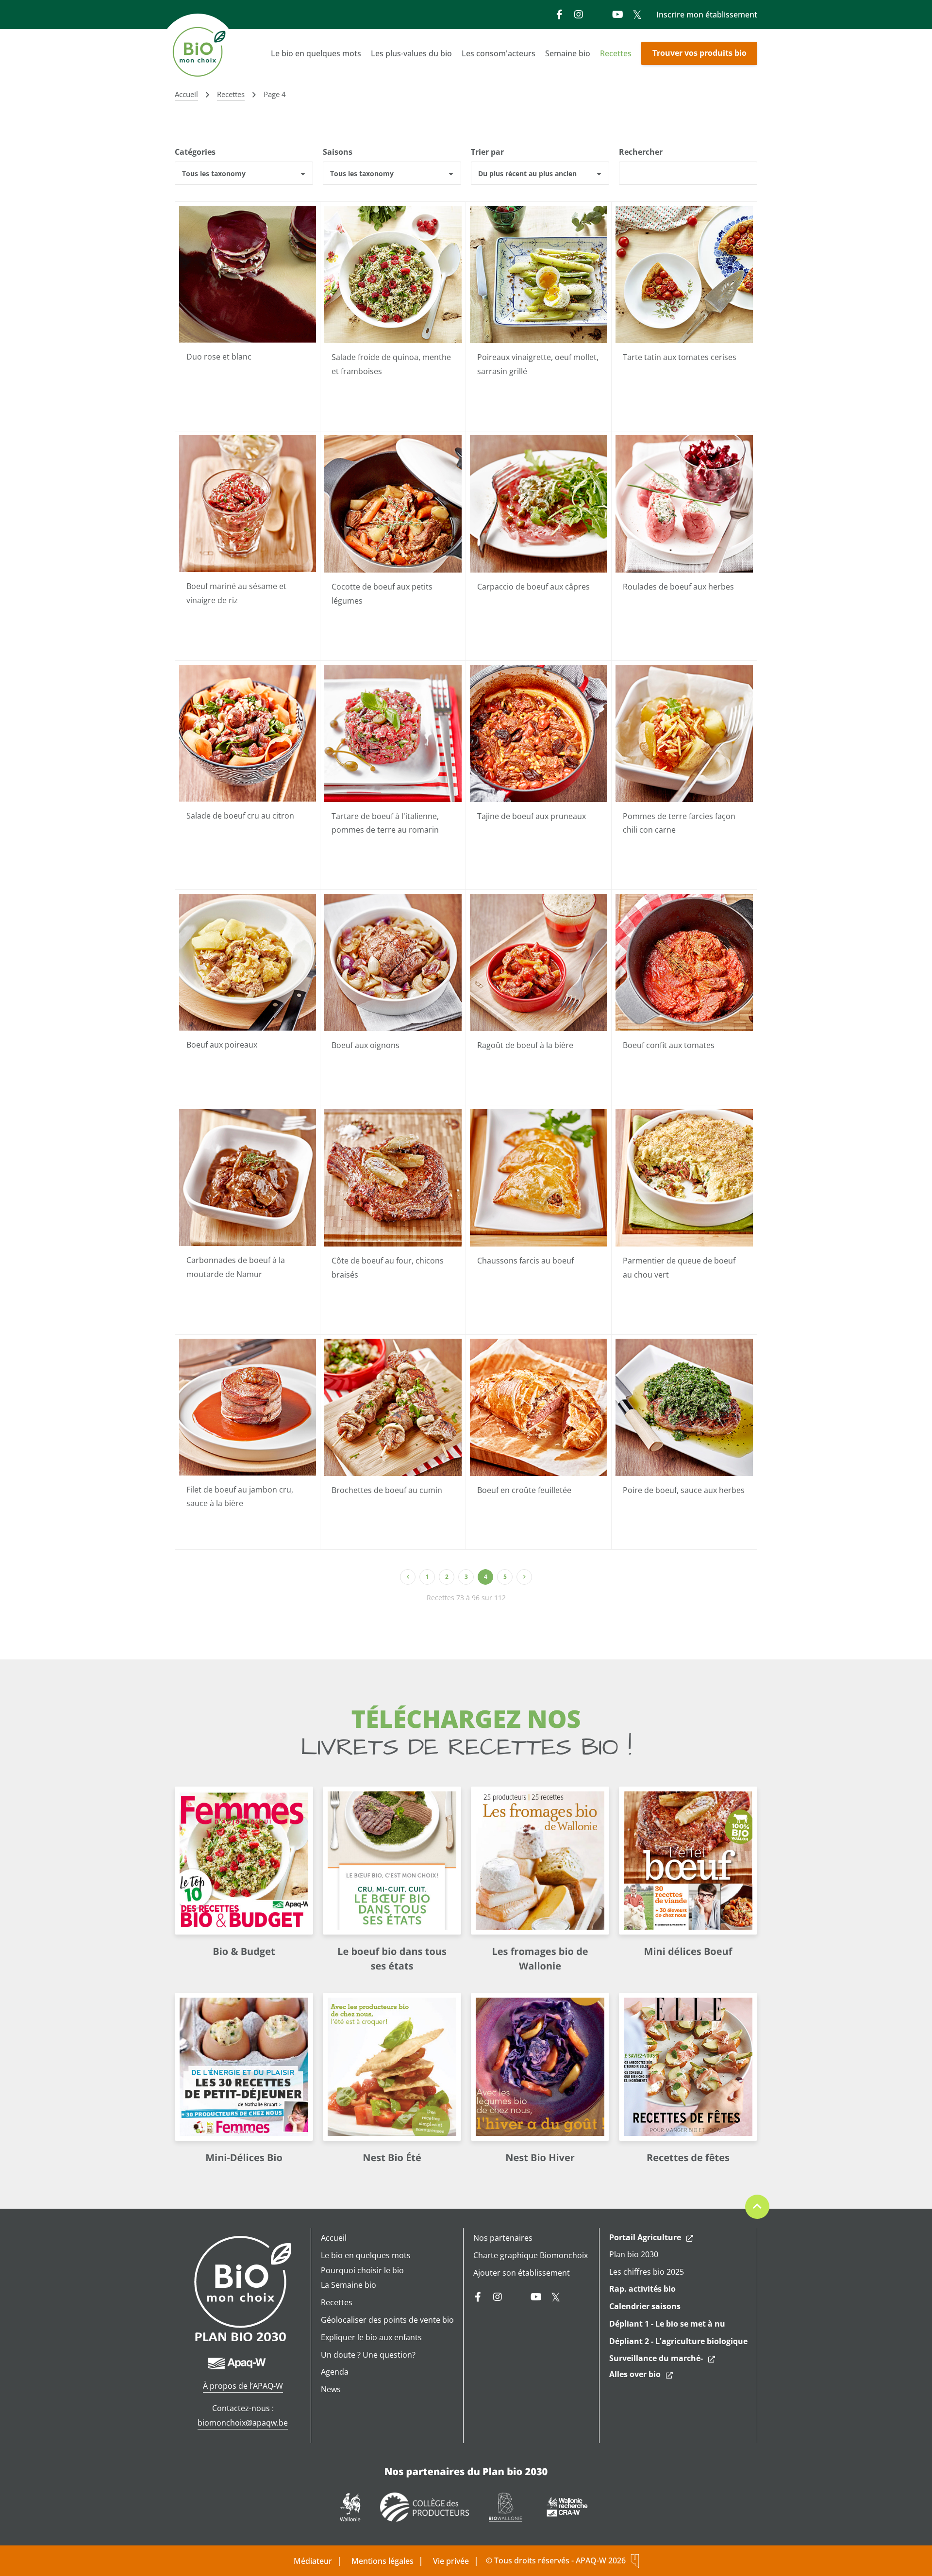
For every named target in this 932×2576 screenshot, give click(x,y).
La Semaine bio (349, 2285)
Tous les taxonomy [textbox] (214, 173)
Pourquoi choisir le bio (362, 2270)
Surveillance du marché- (656, 2358)
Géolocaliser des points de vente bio (387, 2320)
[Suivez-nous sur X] (637, 15)
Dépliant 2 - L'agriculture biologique (678, 2341)
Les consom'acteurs (499, 53)
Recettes (616, 53)
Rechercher (641, 152)
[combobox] (244, 173)
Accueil (334, 2238)
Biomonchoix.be (199, 53)
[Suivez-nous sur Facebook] (559, 15)
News (331, 2389)
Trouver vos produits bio (699, 53)
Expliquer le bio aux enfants (371, 2337)
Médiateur (313, 2561)
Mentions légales (383, 2561)
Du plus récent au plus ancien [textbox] (527, 173)
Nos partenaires (503, 2238)
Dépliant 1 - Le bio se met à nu (667, 2324)
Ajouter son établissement (522, 2273)
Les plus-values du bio (411, 53)
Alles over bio (635, 2374)
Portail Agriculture (645, 2237)
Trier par (487, 152)
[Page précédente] (408, 1577)
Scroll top (757, 2207)
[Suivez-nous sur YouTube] (617, 15)
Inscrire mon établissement (707, 15)
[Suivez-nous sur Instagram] (579, 15)
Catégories (195, 152)
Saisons (338, 152)
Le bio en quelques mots (316, 53)
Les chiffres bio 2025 (647, 2272)
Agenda (335, 2372)
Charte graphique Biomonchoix (531, 2255)
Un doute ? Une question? (368, 2355)
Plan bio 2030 (634, 2254)
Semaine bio (568, 53)
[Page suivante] (524, 1577)
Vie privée (451, 2561)
